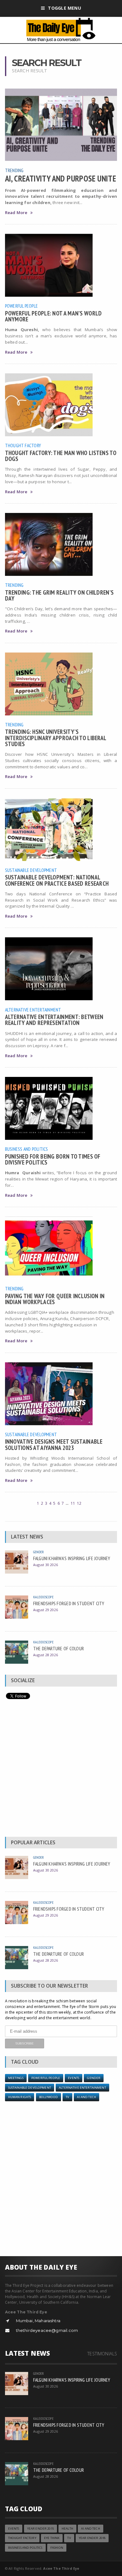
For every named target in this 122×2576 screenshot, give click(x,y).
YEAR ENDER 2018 (92, 2538)
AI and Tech (86, 2097)
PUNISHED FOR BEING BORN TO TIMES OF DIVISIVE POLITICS (53, 1159)
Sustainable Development (31, 870)
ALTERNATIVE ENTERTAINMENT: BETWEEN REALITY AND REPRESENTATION (54, 1020)
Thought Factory (23, 445)
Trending (14, 170)
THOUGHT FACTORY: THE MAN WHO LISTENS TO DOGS (61, 456)
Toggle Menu (64, 8)
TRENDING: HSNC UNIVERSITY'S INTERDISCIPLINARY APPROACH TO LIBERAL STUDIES (56, 737)
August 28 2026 (46, 1655)
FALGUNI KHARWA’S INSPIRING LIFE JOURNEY (72, 1558)
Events (74, 2078)
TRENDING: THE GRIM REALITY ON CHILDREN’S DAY (59, 595)
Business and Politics (27, 1149)
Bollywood (48, 2097)
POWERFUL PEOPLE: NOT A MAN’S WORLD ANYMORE (53, 316)
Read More (16, 213)
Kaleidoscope (43, 1597)
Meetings (16, 2078)
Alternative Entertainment (33, 1010)
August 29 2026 (46, 1610)
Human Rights (20, 2097)
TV (67, 2097)
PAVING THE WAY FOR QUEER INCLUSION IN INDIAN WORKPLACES (55, 1299)
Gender (39, 1552)
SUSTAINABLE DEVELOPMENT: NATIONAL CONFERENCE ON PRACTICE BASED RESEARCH (57, 880)
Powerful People (22, 306)
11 (73, 1503)
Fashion (57, 2548)
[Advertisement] (61, 1769)
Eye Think (52, 2538)
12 (79, 1503)
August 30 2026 (46, 1565)
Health (67, 2529)
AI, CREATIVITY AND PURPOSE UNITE (61, 178)
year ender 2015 (41, 2529)
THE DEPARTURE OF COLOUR (58, 1648)
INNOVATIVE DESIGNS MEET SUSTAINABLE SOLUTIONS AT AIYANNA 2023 (54, 1444)
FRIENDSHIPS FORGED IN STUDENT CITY (69, 1603)
